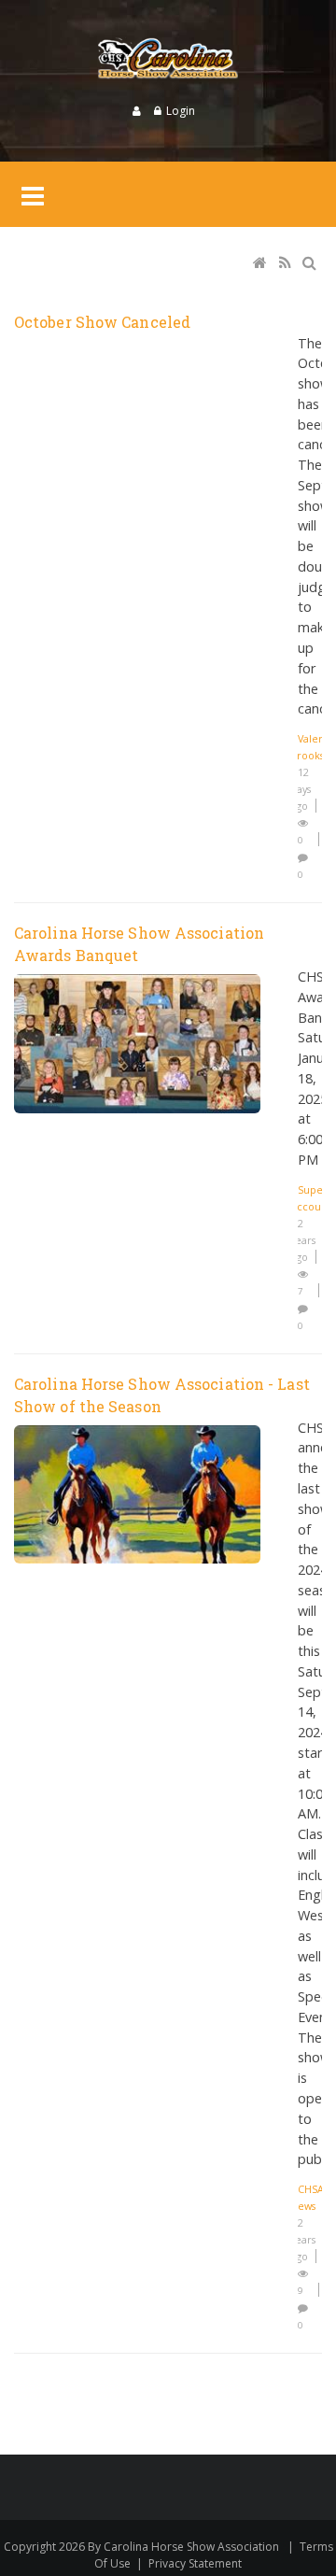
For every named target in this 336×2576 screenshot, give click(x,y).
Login (181, 111)
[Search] (311, 264)
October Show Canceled (102, 322)
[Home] (261, 264)
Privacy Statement (195, 2563)
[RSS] (287, 264)
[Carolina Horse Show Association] (168, 61)
